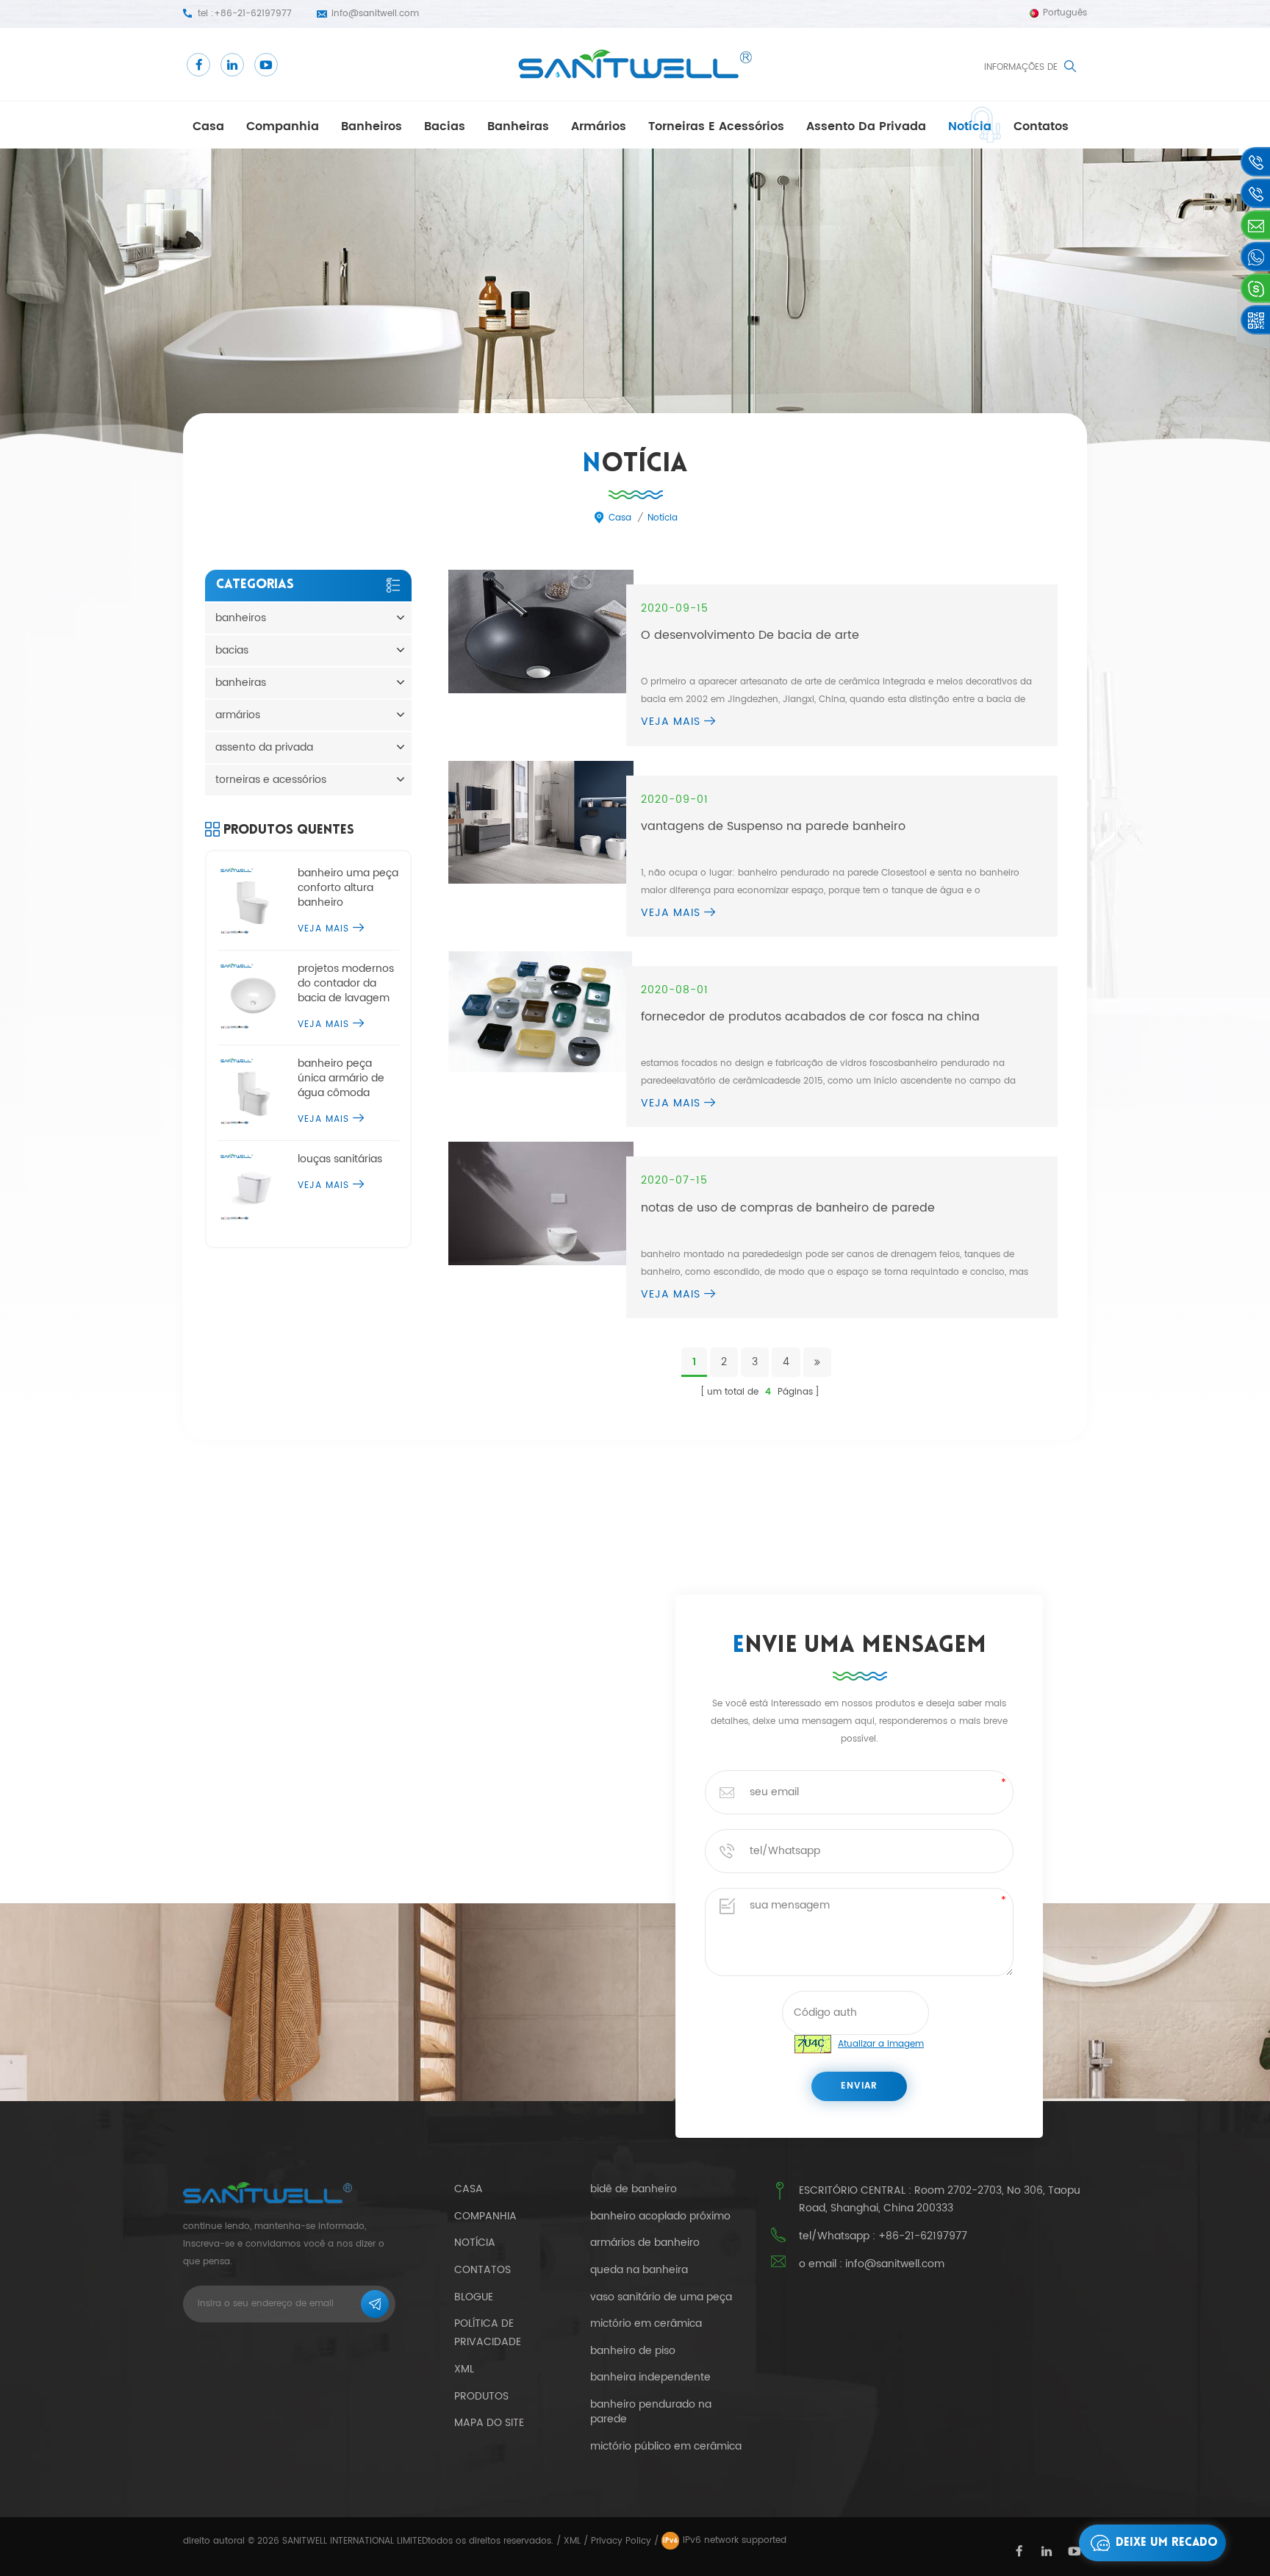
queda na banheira (639, 2270)
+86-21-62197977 (253, 14)
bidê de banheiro (634, 2189)
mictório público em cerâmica (666, 2447)
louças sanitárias (340, 1159)
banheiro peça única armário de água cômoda (341, 1078)
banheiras (518, 126)
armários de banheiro (645, 2243)
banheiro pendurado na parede (651, 2412)
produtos (481, 2396)
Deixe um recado (1167, 2543)
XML (572, 2541)
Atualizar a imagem (881, 2044)
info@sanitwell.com (375, 14)
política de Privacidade (488, 2333)
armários (599, 126)
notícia (970, 126)
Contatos (1041, 126)
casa (208, 126)
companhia (283, 126)
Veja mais (671, 722)
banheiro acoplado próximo (660, 2217)
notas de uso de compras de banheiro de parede (788, 1208)
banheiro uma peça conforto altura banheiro (348, 888)
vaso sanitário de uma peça (661, 2297)
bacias (445, 126)
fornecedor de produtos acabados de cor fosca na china (810, 1017)
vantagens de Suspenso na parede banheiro (773, 826)
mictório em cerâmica (646, 2324)
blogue (474, 2297)
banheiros (372, 126)
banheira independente (650, 2378)
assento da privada (866, 126)
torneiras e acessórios (716, 126)
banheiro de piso (633, 2351)
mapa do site (489, 2423)
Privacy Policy (621, 2541)
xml (464, 2369)
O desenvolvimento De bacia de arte (750, 635)
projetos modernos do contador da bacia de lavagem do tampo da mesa (347, 984)
